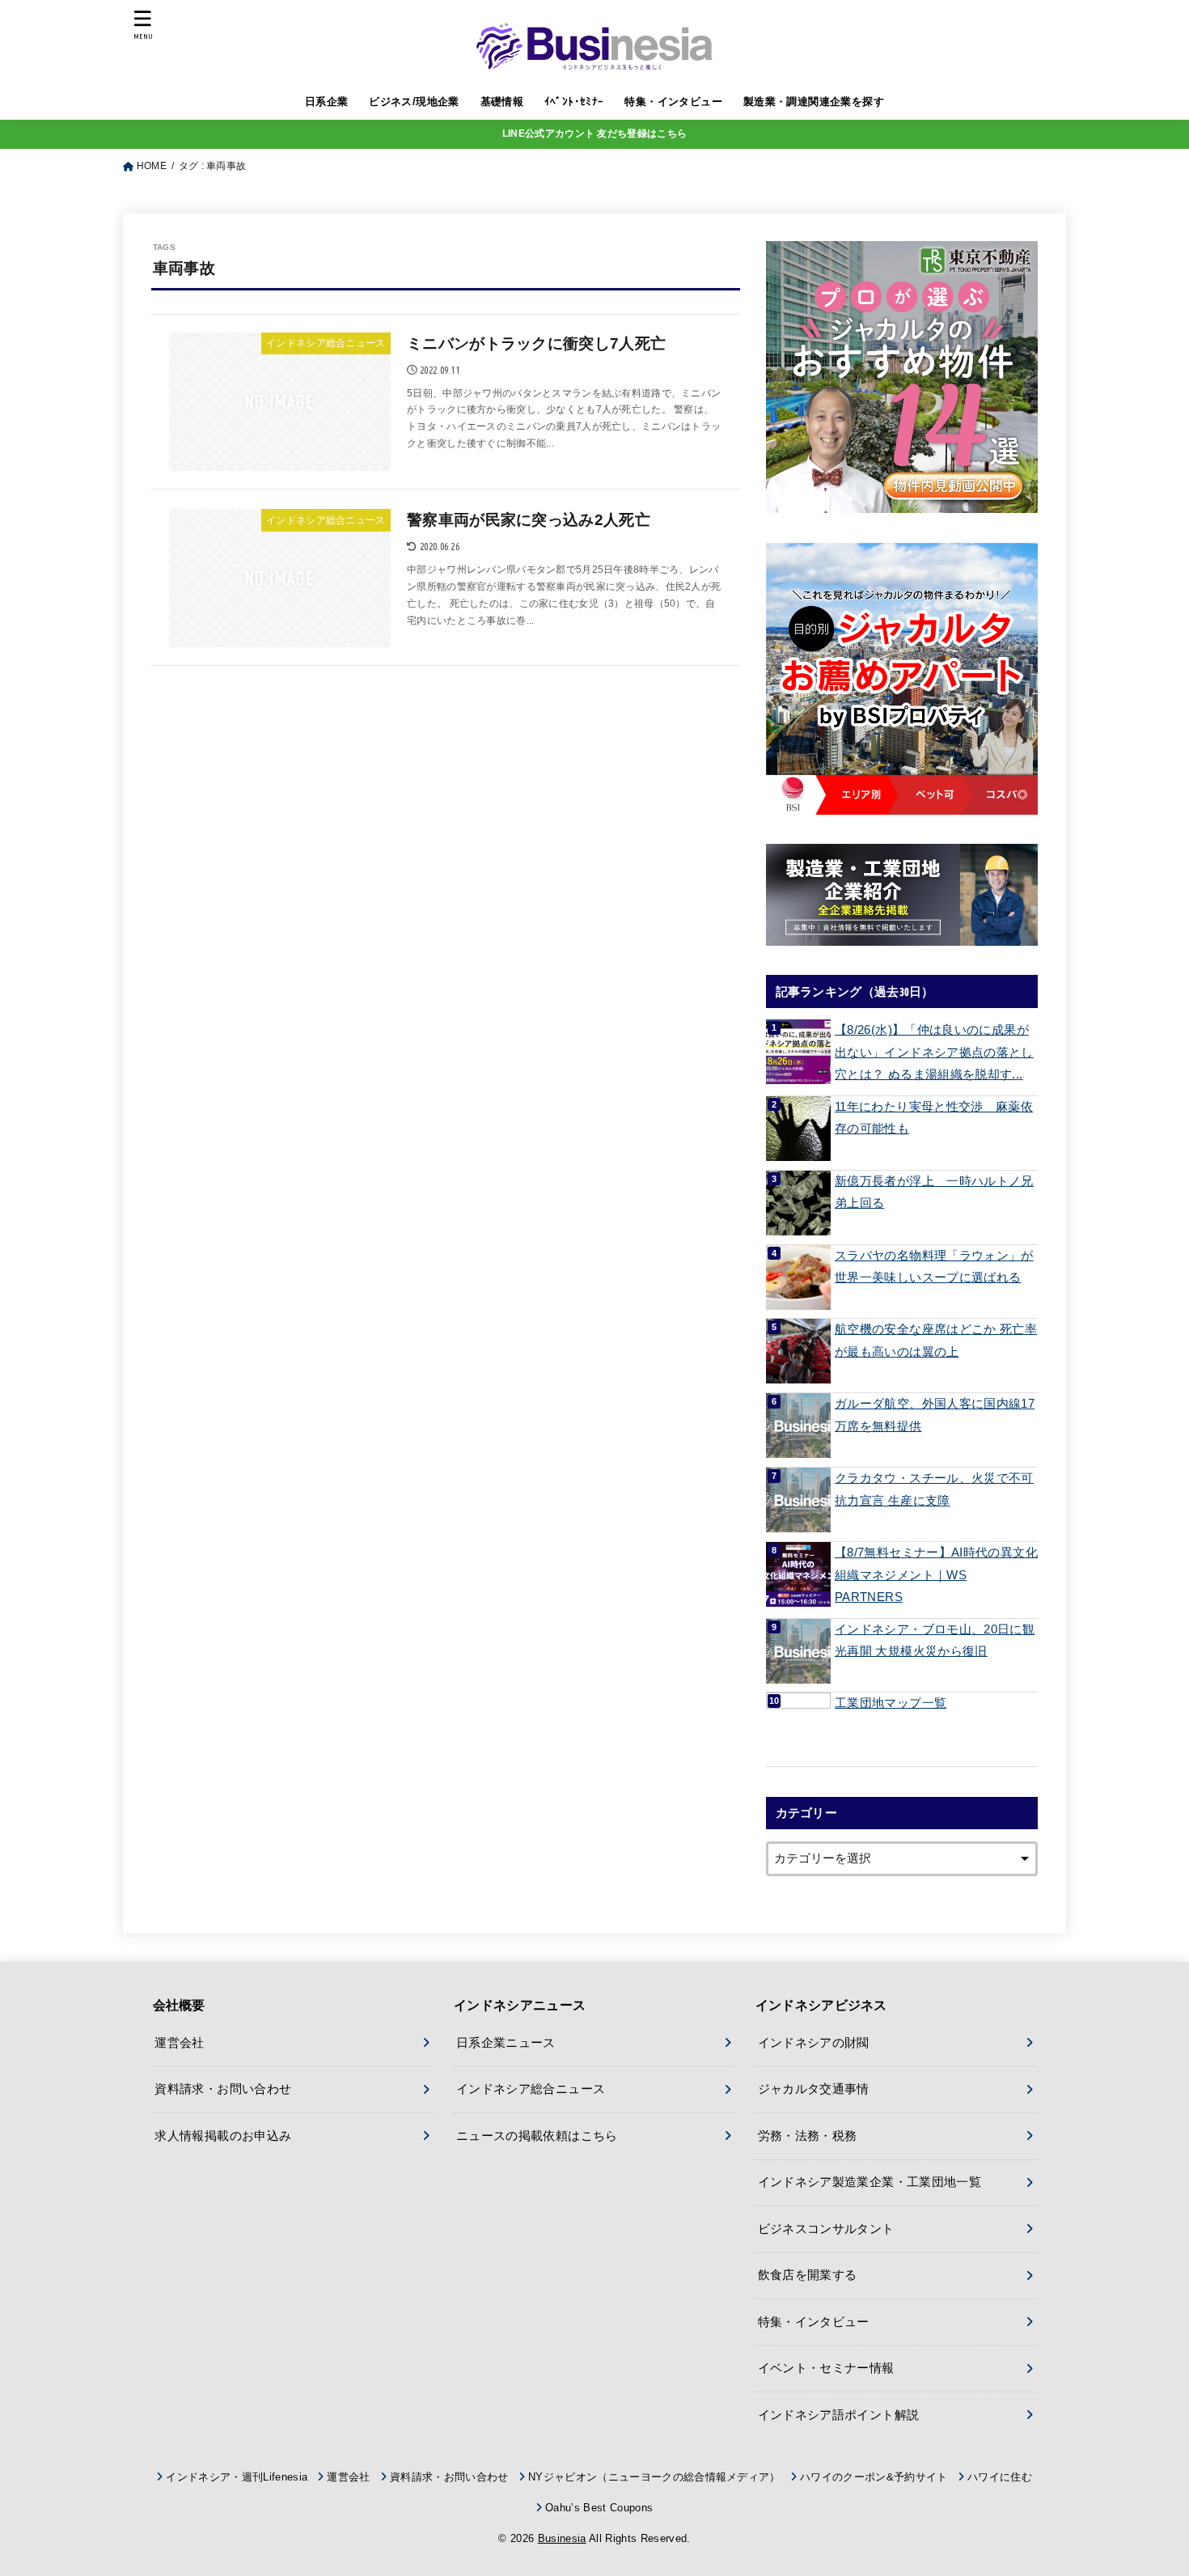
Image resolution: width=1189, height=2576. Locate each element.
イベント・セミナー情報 (826, 2368)
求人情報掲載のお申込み (223, 2136)
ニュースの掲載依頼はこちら (537, 2136)
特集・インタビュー (673, 102)
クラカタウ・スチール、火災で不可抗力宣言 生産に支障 (934, 1489)
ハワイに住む (1000, 2477)
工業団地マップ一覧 (891, 1703)
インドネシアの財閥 (814, 2043)
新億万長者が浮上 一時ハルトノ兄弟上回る (934, 1193)
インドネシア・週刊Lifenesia (237, 2477)
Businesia (562, 2538)
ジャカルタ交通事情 (814, 2089)
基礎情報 (502, 102)
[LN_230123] (902, 679)
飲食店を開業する (808, 2275)
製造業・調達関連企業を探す (814, 102)
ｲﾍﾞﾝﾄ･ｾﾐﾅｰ (574, 102)
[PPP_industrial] (902, 895)
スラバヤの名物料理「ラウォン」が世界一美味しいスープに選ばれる (934, 1267)
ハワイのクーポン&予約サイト (874, 2477)
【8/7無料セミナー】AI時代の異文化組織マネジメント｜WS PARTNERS (936, 1575)
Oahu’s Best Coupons (599, 2508)
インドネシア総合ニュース (531, 2089)
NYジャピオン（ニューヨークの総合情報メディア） (654, 2477)
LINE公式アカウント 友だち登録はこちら (594, 133)
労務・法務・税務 (808, 2136)
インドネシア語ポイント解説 (839, 2415)
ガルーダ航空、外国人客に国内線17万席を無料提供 (935, 1415)
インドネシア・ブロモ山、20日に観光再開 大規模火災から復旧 (935, 1641)
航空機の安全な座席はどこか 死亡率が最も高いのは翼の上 (936, 1341)
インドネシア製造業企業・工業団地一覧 (870, 2182)
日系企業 (327, 102)
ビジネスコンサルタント (826, 2229)
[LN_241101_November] (902, 377)
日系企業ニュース (506, 2043)
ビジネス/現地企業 (414, 102)
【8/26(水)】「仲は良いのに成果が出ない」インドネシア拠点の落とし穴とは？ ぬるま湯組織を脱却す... (934, 1052)
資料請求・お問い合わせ (223, 2089)
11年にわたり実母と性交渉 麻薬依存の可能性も (934, 1118)
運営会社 (179, 2043)
